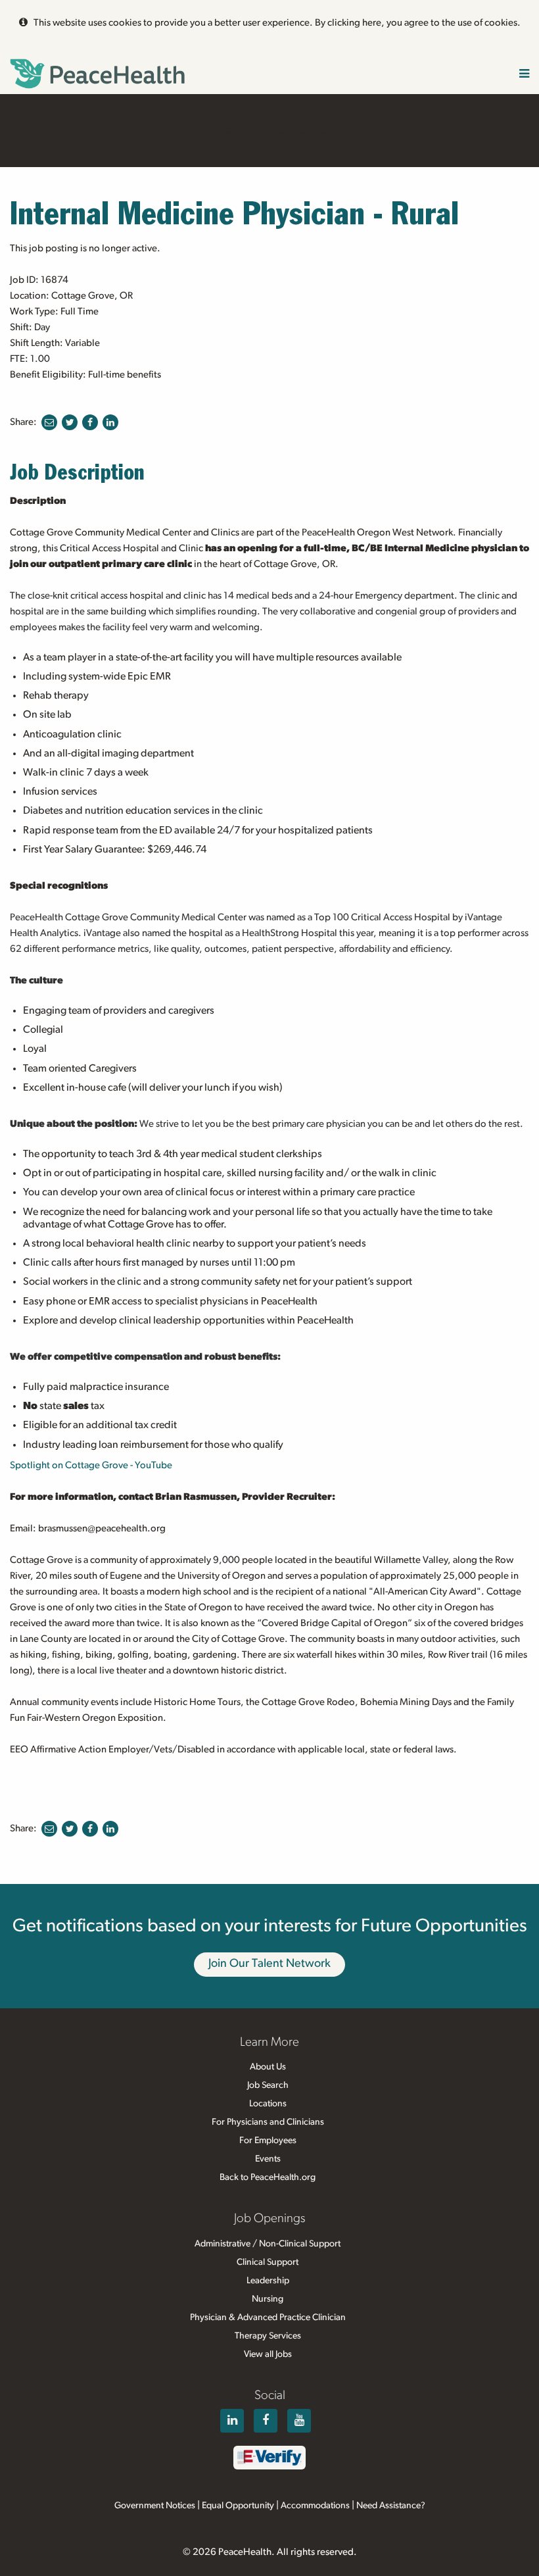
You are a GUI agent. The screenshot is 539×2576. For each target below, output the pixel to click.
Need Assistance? (391, 2506)
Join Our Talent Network (269, 1964)
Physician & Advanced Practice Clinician (268, 2317)
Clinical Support (268, 2262)
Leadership (268, 2281)
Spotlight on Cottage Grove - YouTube (91, 1465)
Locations (268, 2104)
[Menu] (524, 75)
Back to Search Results (269, 130)
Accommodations (315, 2506)
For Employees (268, 2141)
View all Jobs (268, 2354)
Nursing (268, 2299)
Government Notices (155, 2506)
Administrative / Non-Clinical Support (268, 2244)
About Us (268, 2067)
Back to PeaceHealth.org (268, 2177)
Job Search (268, 2085)
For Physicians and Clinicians (268, 2122)
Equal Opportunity (238, 2506)
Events (268, 2159)
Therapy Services (268, 2336)
